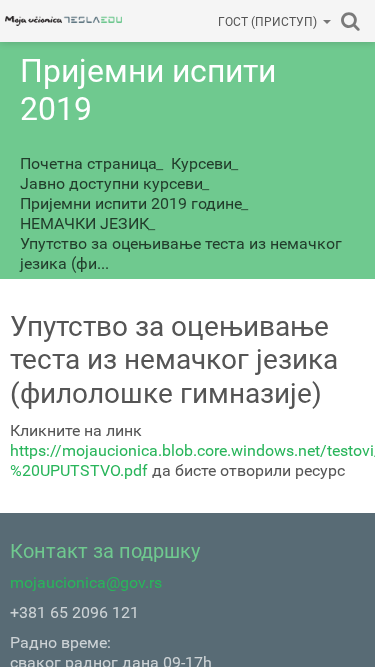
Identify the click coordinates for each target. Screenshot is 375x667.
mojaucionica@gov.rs (86, 582)
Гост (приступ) (267, 22)
